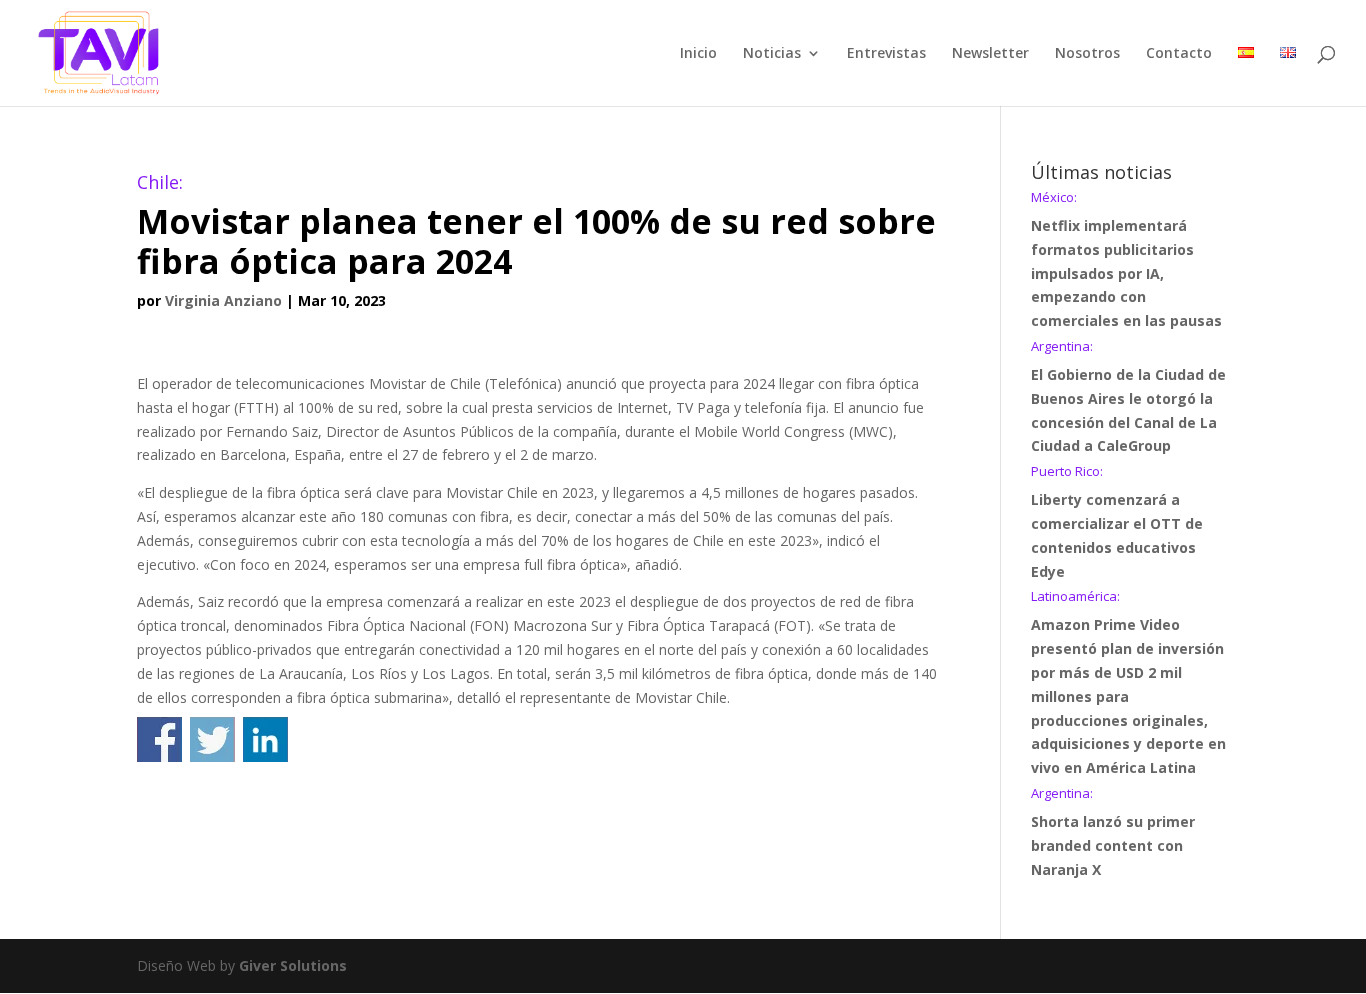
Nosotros (1087, 54)
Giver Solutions (293, 965)
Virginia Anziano (223, 300)
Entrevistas (886, 54)
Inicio (698, 54)
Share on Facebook (159, 739)
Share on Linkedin (265, 739)
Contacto (1179, 54)
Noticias (772, 54)
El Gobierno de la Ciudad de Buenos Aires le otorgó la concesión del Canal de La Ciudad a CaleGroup (1128, 397)
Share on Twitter (212, 739)
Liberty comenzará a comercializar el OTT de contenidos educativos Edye (1117, 522)
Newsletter (990, 54)
